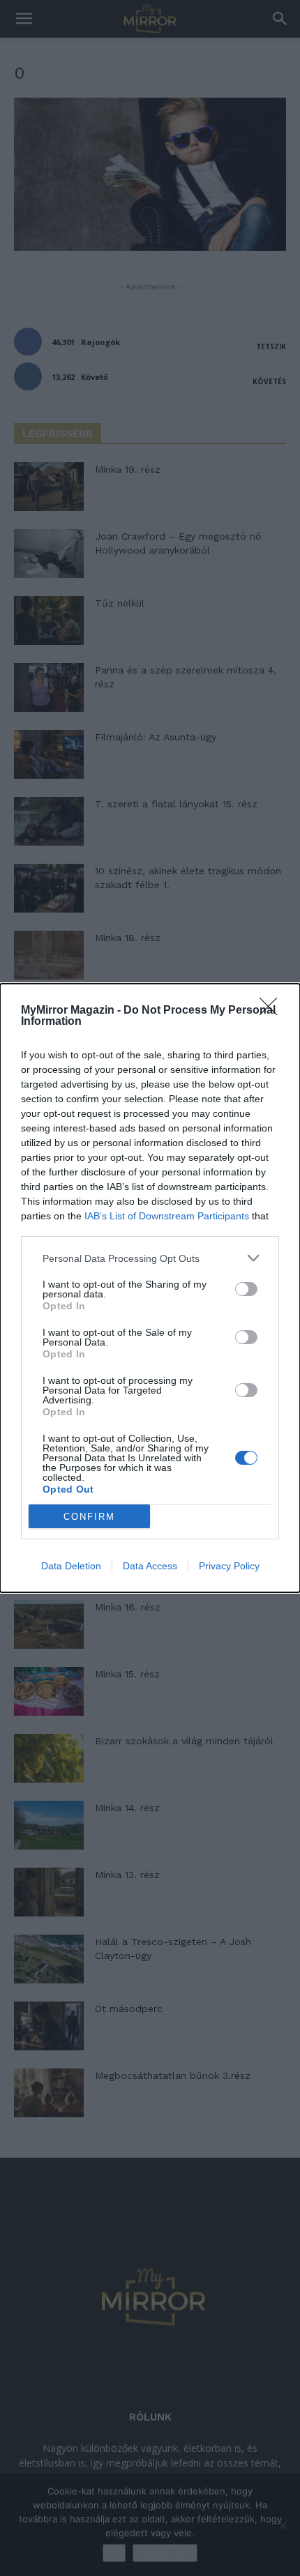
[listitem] (150, 1258)
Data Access (150, 1566)
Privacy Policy (229, 1566)
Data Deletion (71, 1566)
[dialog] (150, 1288)
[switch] (246, 1289)
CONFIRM (89, 1517)
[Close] (273, 1011)
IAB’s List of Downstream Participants (167, 1216)
